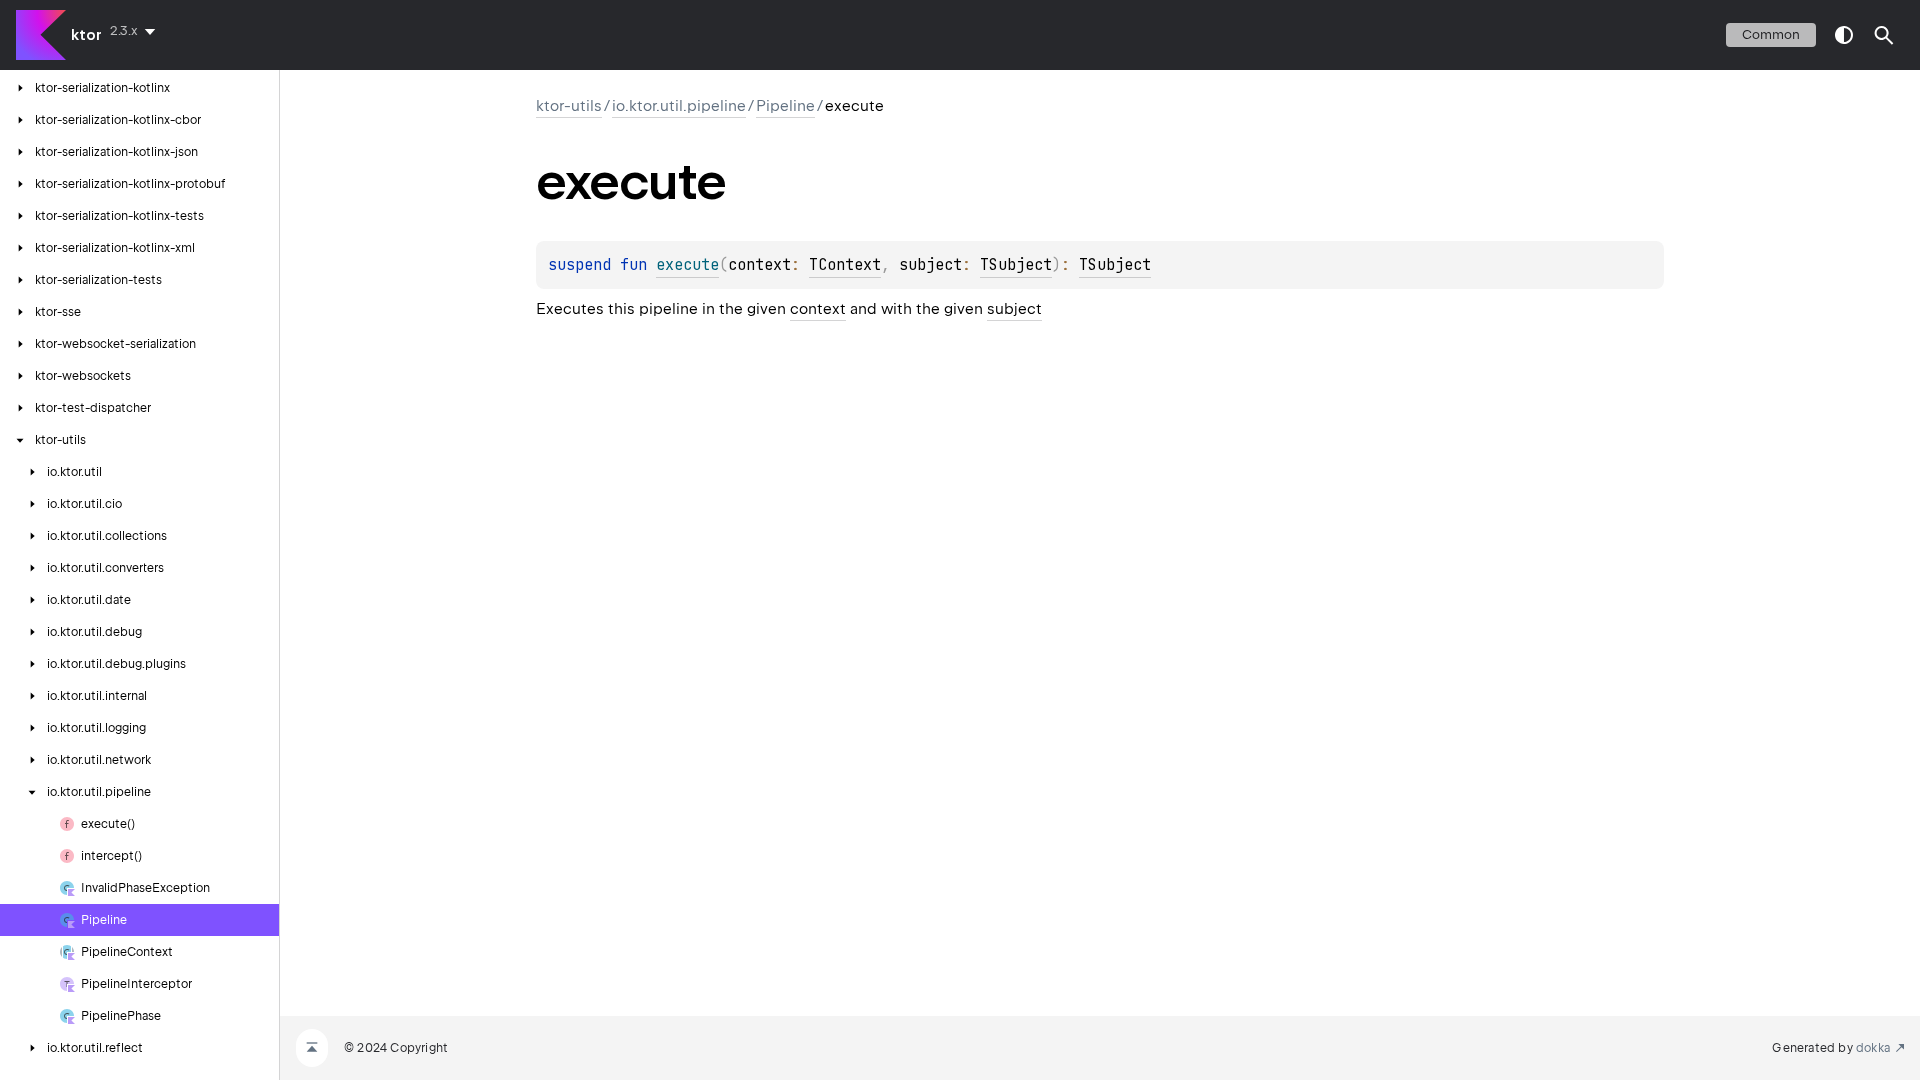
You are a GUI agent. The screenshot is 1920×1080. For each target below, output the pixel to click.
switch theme (1844, 35)
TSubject (1016, 265)
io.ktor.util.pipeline (679, 106)
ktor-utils (569, 106)
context (818, 309)
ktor (86, 35)
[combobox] (136, 31)
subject (1014, 309)
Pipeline (785, 106)
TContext (845, 265)
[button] (1884, 35)
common (1771, 34)
